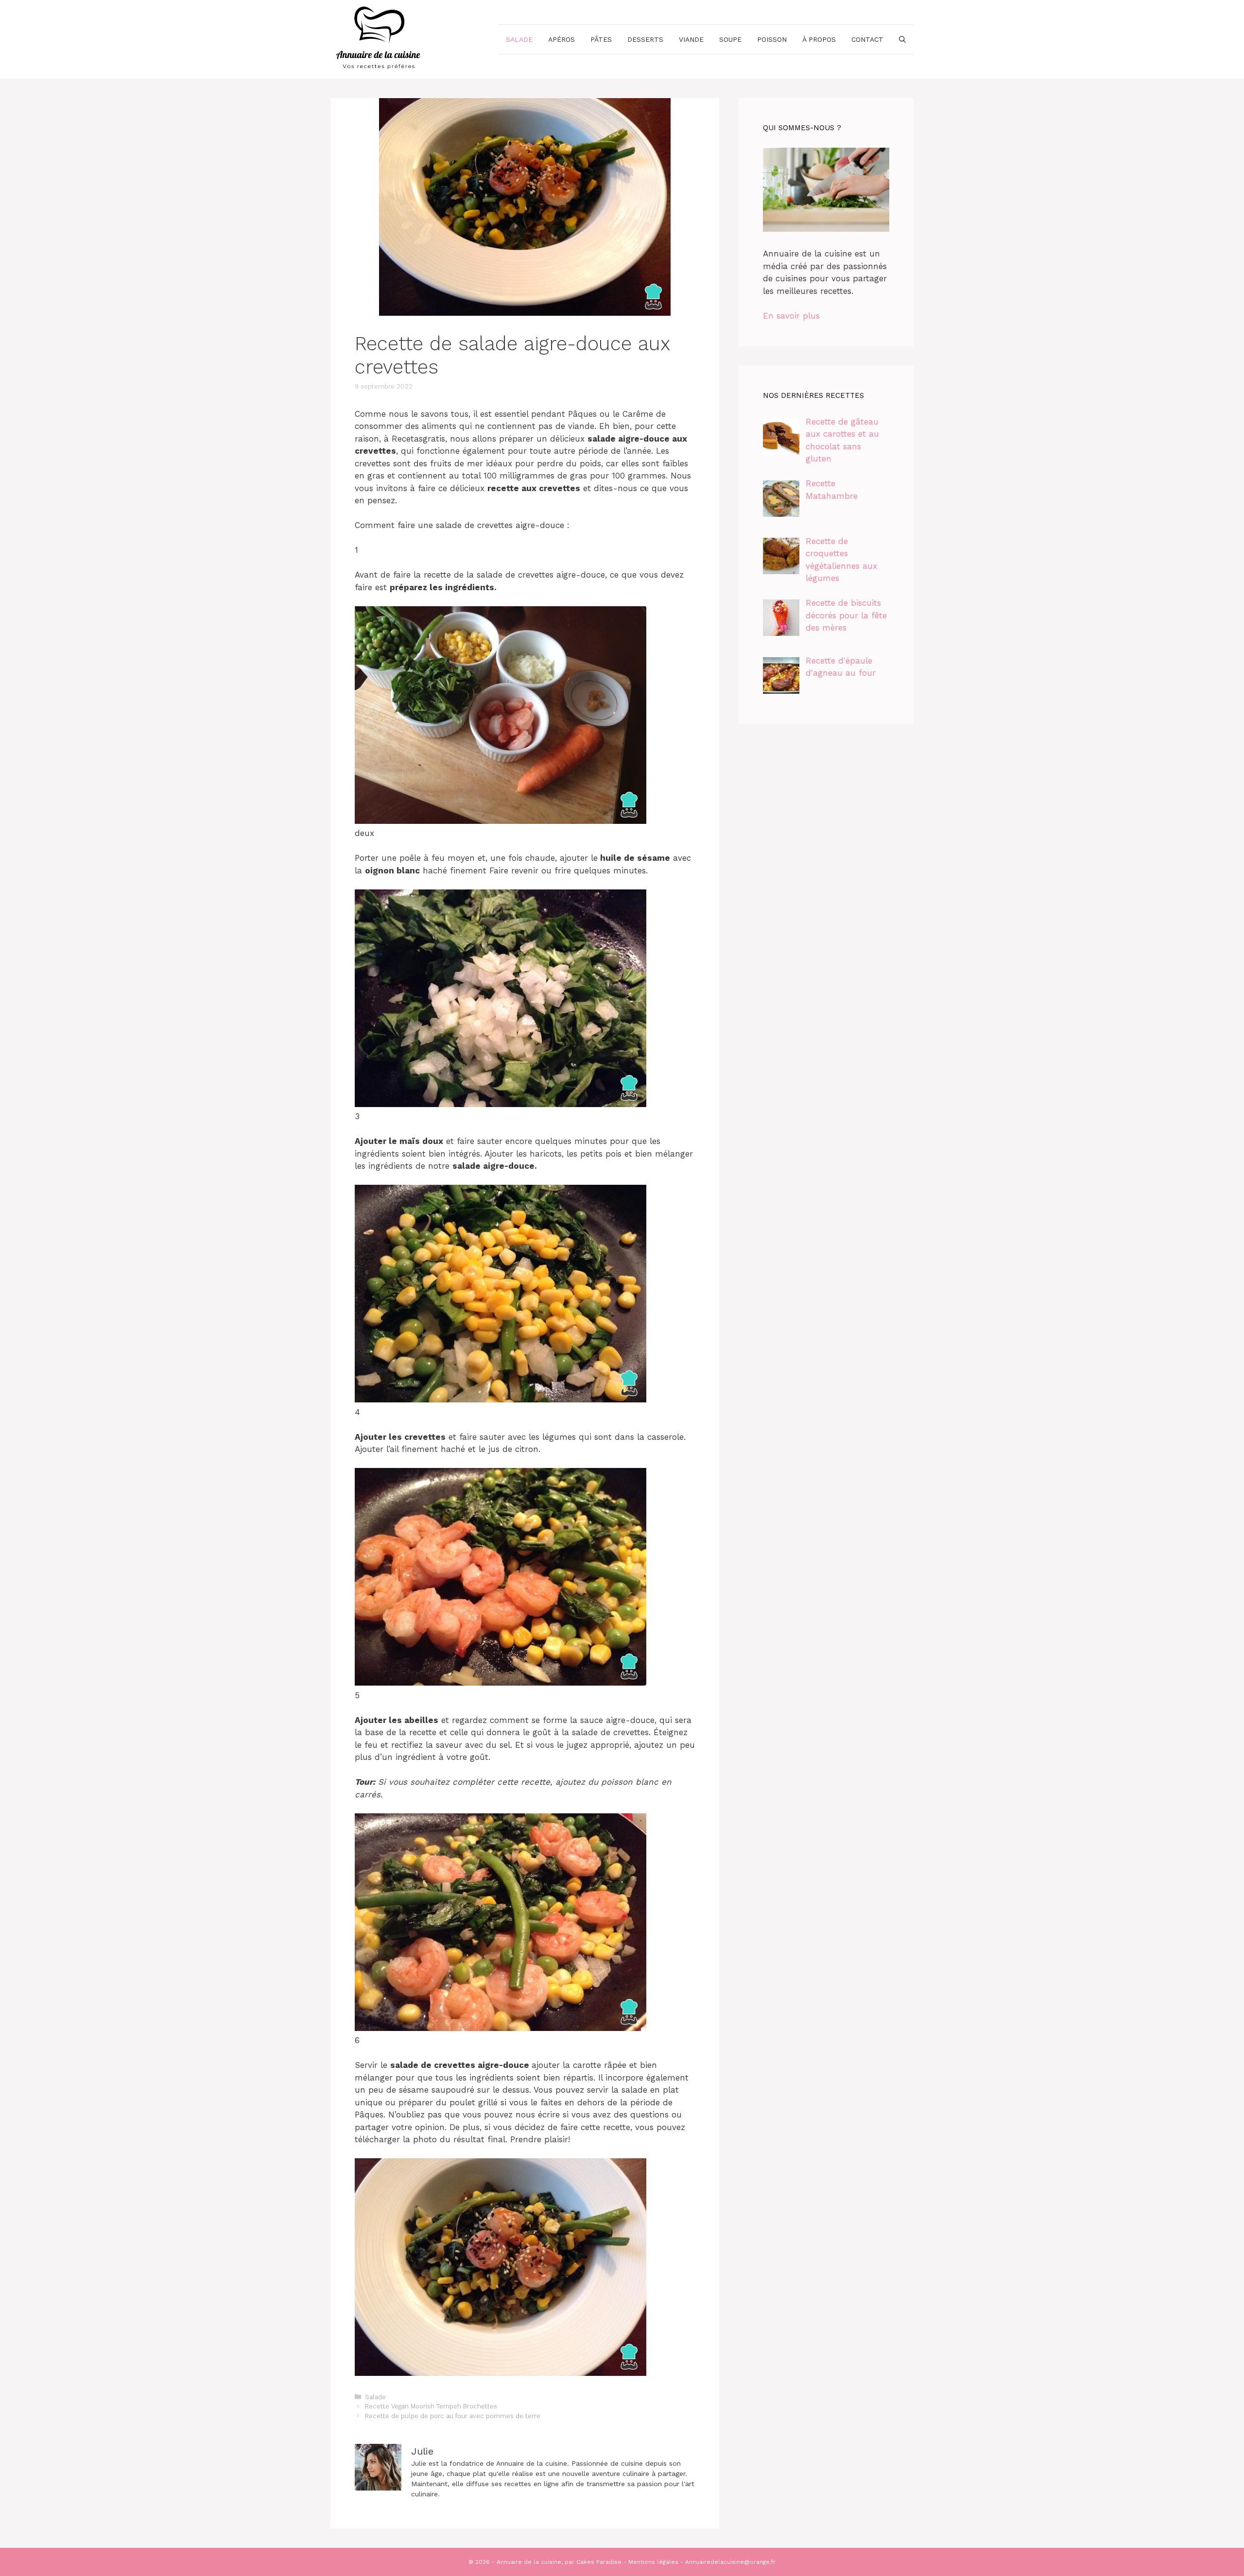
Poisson (772, 39)
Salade (519, 39)
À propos (819, 39)
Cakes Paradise (599, 2562)
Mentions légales (653, 2562)
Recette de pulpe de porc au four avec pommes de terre (453, 2416)
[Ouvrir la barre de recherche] (902, 39)
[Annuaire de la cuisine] (379, 38)
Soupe (730, 39)
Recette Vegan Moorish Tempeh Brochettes (431, 2406)
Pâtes (601, 39)
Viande (691, 39)
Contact (867, 39)
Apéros (562, 39)
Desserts (645, 39)
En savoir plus (791, 316)
